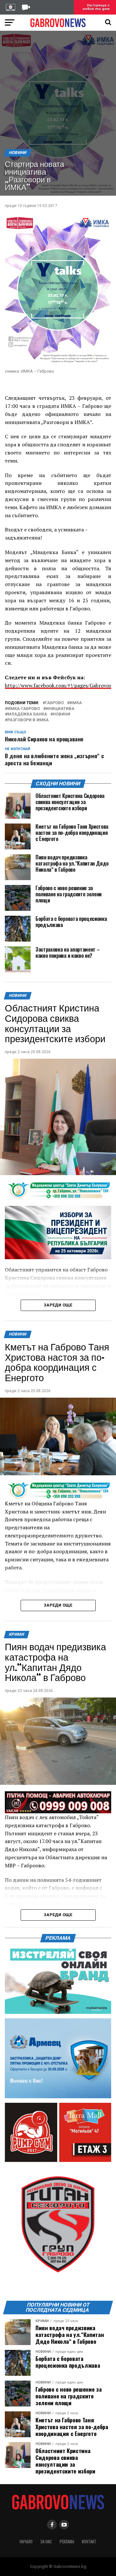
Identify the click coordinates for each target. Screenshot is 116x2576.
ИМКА (76, 703)
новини (62, 714)
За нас (46, 2542)
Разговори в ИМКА (28, 720)
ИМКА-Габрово (24, 709)
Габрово (54, 703)
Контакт (89, 2542)
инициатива (60, 709)
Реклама (67, 2542)
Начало (26, 2542)
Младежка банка (27, 714)
